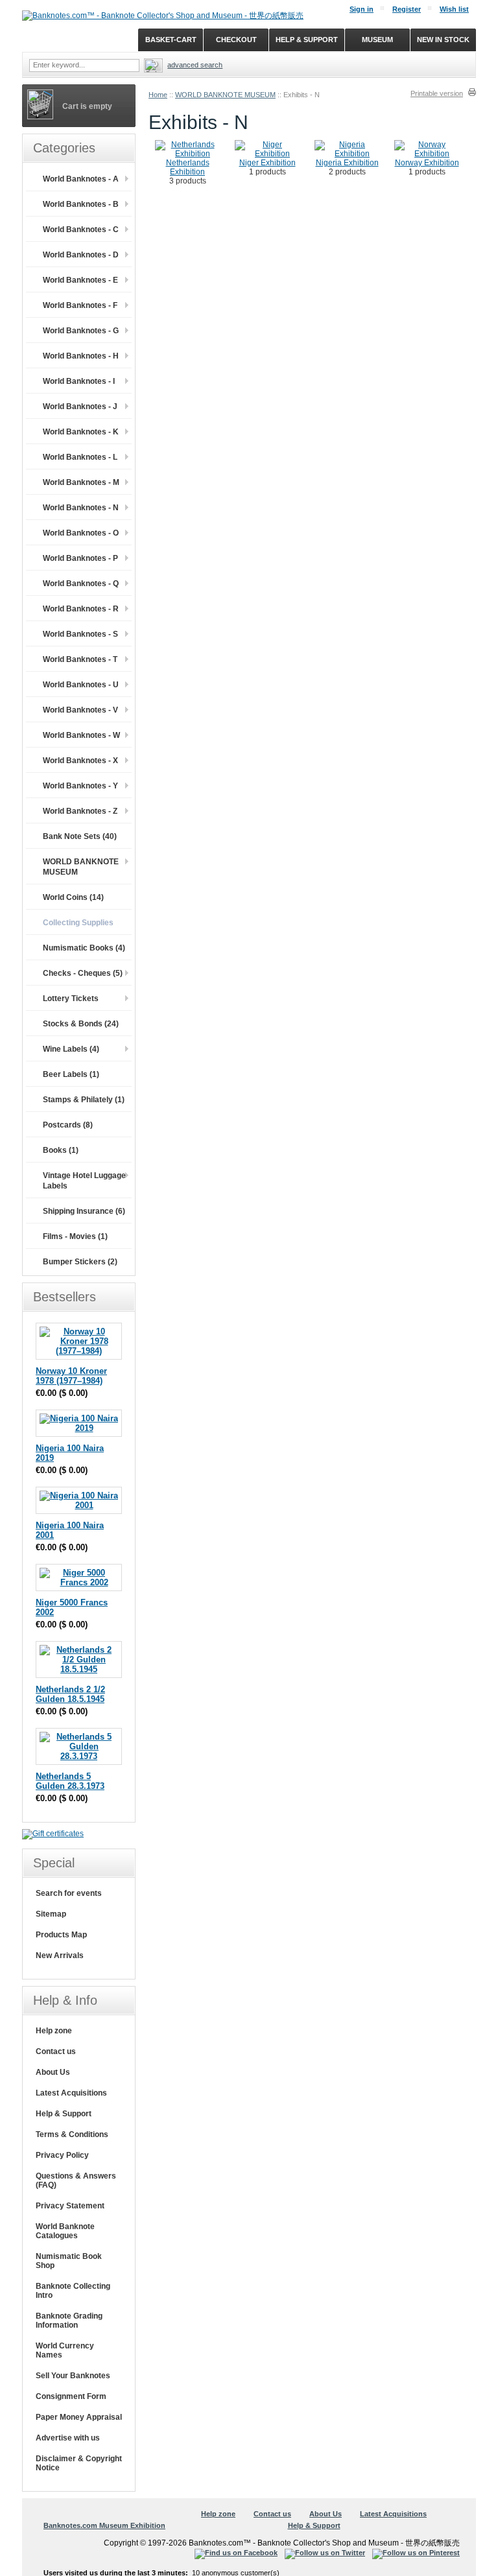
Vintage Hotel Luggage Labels (84, 1181)
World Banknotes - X (80, 761)
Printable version (437, 93)
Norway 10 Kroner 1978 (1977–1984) (71, 1376)
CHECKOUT (236, 40)
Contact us (56, 2051)
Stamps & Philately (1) (84, 1100)
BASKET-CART (171, 40)
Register (407, 9)
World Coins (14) (73, 897)
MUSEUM (377, 40)
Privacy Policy (62, 2155)
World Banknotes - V (80, 710)
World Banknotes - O (81, 533)
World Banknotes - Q (81, 584)
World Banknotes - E (80, 280)
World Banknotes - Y (80, 786)
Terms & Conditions (72, 2134)
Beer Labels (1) (71, 1074)
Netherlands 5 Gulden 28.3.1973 (70, 1781)
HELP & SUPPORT (307, 40)
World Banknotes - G (81, 331)
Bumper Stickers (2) (80, 1262)
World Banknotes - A (81, 179)
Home (158, 95)
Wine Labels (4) (71, 1049)
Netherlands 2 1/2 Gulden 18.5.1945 (70, 1694)
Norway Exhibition (427, 163)
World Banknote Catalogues (65, 2231)
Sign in (362, 9)
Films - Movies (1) (75, 1236)
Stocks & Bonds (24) (81, 1024)
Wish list (454, 9)
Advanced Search (195, 65)
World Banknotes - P (80, 558)
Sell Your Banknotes (73, 2376)
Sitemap (51, 1914)
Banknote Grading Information (69, 2321)
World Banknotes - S (80, 634)
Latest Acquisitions (71, 2093)
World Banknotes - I (79, 381)
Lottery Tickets (71, 998)
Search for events (69, 1893)
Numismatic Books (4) (84, 948)
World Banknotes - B (81, 204)
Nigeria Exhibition (347, 163)
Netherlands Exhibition (188, 167)
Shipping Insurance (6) (84, 1211)
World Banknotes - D (81, 255)
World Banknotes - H (81, 356)
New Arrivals (60, 1956)
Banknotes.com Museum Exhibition (104, 2525)
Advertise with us (68, 2438)
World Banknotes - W (81, 735)
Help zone (54, 2031)
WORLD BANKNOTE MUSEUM (225, 95)
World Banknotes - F (80, 305)
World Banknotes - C (81, 230)
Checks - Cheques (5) (83, 973)
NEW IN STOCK (443, 40)
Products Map (61, 1935)
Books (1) (61, 1150)
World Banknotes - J (80, 407)
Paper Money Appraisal (79, 2417)
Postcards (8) (68, 1125)
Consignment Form (71, 2396)
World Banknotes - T (80, 659)
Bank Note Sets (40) (80, 836)
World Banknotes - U (81, 685)
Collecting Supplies (78, 923)
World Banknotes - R (81, 609)
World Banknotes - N (81, 508)
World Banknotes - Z (80, 811)
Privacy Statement (70, 2206)
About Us (53, 2072)
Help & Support (64, 2114)
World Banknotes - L (80, 457)
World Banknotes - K (81, 432)
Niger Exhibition (267, 163)
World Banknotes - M (81, 482)
